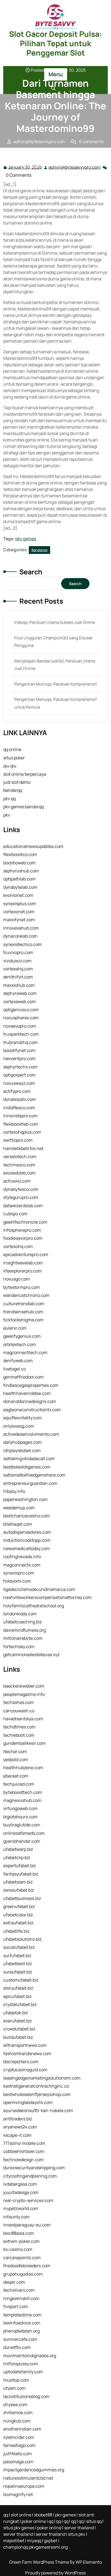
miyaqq (34, 2541)
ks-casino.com (18, 2249)
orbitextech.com (20, 1344)
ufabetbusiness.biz (22, 1898)
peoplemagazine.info (24, 1694)
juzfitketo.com (18, 2454)
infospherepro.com (22, 1230)
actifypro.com (17, 1091)
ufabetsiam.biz (18, 1882)
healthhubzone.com (23, 1768)
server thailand (79, 2528)
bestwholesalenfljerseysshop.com (37, 2094)
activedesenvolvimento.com (31, 1434)
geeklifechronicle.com (25, 1222)
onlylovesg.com (19, 1426)
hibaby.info (14, 1491)
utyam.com (14, 2388)
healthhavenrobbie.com (27, 1393)
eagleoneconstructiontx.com (32, 1410)
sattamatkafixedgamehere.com (34, 1475)
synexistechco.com (22, 944)
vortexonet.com (19, 912)
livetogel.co (15, 1369)
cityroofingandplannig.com (30, 2176)
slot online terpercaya (25, 774)
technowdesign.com (23, 2160)
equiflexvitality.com (22, 1418)
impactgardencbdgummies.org (34, 2470)
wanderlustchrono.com (26, 1295)
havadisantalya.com (23, 1719)
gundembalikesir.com (24, 1743)
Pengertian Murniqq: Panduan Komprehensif (55, 684)
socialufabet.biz (19, 1947)
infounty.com (16, 2217)
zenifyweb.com (18, 1360)
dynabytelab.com (20, 887)
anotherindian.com (22, 2429)
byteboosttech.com (23, 1792)
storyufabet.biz (18, 1988)
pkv (7, 815)
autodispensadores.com (27, 1532)
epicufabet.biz (17, 1996)
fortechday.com (19, 1646)
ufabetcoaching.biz (22, 1622)
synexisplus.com (20, 904)
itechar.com (15, 1751)
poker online (34, 2521)
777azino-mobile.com (24, 2143)
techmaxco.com (19, 1165)
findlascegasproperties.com (31, 1385)
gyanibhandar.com (22, 1841)
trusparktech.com (21, 1034)
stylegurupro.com (21, 1197)
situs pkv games (19, 2528)
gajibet (51, 2541)
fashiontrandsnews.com (27, 2053)
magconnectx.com (22, 1565)
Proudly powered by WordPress (55, 2573)
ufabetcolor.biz (18, 1915)
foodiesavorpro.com (23, 1238)
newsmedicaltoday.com (27, 1548)
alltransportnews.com (25, 2045)
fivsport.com (16, 2306)
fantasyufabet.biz (21, 1874)
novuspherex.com (21, 1018)
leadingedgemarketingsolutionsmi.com (42, 2078)
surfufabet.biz (17, 1955)
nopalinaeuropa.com (24, 2486)
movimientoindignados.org (30, 2356)
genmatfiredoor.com (23, 1377)
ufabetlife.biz (16, 1931)
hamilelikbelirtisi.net (23, 1148)
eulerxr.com (15, 1328)
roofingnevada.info (22, 1557)
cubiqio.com (15, 1214)
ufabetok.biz (15, 2013)
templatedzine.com (22, 2315)
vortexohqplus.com (22, 1132)
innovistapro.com (20, 1116)
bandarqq (13, 790)
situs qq (94, 2521)
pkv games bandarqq (23, 807)
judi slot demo (17, 782)
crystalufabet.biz (20, 2004)
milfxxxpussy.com (21, 2364)
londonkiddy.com (20, 1614)
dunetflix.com (17, 2347)
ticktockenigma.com (23, 1320)
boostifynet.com (19, 1050)
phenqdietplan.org (21, 2331)
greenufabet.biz (19, 1906)
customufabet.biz (21, 1980)
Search (31, 572)
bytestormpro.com (22, 1287)
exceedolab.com (19, 1173)
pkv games (26, 539)
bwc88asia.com (19, 2233)
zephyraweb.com (20, 993)
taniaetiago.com (19, 2445)
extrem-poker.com (21, 2241)
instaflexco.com (19, 1108)
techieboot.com (19, 1735)
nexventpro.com (19, 1058)
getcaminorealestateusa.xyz (31, 1655)
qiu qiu (10, 766)
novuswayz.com (19, 1083)
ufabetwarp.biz (18, 1849)
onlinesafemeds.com (24, 1833)
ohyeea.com (15, 2404)
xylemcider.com (19, 2437)
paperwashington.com (25, 1499)
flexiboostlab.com (21, 1124)
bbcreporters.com (21, 2062)
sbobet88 (43, 2515)
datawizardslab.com (23, 1206)
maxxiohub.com (19, 985)
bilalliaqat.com (18, 1524)
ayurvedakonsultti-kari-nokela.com (38, 2110)
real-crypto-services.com (28, 2200)
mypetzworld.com (21, 2208)
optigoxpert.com (19, 1075)
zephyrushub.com (21, 871)
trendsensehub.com (23, 1312)
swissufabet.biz (19, 1890)
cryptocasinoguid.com (25, 2070)
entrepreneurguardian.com (30, 1483)
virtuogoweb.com (20, 1808)
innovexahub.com (21, 928)
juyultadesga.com (21, 2192)
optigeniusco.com (21, 1010)
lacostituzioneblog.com (26, 2396)
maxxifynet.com (19, 920)
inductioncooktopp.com (27, 1540)
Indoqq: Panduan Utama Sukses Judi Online (55, 622)
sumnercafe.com (20, 2339)
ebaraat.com (16, 1776)
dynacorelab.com (20, 936)
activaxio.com (17, 1181)
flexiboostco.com (20, 854)
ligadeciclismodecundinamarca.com (39, 1589)
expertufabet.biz (20, 1866)
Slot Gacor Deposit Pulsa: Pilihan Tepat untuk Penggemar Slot (56, 43)
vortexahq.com (18, 969)
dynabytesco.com (21, 1189)
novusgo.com (17, 1279)
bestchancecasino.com (27, 1516)
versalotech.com (20, 1156)
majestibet (14, 2541)
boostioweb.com (19, 863)
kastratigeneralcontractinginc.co (36, 2086)
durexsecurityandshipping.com (34, 2168)
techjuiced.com (19, 1784)
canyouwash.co (19, 1711)
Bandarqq (56, 159)
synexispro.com (19, 1573)
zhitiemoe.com (18, 2412)
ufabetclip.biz (17, 1857)
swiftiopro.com (18, 1140)
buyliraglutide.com (22, 1825)
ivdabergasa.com (20, 2184)
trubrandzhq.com (20, 1042)
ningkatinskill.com (21, 2298)
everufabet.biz (18, 2021)
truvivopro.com (18, 952)
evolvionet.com (18, 895)
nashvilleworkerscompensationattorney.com (47, 1597)
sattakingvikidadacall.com (29, 1458)
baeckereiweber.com (24, 1686)
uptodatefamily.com (23, 2372)
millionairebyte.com (23, 1638)
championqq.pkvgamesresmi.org (35, 2547)
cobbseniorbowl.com (24, 2151)
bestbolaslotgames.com (27, 1467)
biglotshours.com (20, 1817)
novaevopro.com (20, 1026)
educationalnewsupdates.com (33, 846)
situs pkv (77, 2534)
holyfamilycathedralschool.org (34, 1606)
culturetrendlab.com (24, 1304)
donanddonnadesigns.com (30, 1401)
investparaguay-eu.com (27, 2225)
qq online (12, 749)
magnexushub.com (22, 1800)
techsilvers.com (19, 2290)
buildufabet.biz (18, 2037)
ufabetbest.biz (18, 1964)
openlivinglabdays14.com (28, 2102)
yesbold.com (16, 1759)
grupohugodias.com (23, 2274)
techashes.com (19, 1702)
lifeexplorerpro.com (22, 1271)
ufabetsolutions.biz (22, 1939)
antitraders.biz (18, 2119)
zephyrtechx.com (20, 1067)
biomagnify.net (18, 2494)
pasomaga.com (18, 2462)
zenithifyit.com (18, 977)
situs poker (14, 758)
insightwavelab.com (23, 1263)
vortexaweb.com (20, 1002)
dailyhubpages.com (22, 1442)
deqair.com (14, 2282)
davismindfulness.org (25, 1630)
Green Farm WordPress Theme (39, 2562)
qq (6, 2515)
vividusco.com (17, 961)
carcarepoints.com (22, 2258)
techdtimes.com (19, 1727)
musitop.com (16, 2380)
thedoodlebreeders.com (27, 2266)
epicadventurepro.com (26, 1254)
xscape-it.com (17, 2135)
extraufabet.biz (18, 1923)
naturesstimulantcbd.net (28, 2478)
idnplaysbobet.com (22, 1450)
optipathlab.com (19, 879)
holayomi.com (17, 1581)
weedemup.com (19, 1508)
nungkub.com (17, 2421)
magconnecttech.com (25, 1352)
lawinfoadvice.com (22, 2323)
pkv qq (9, 799)
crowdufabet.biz (19, 2029)
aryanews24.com (20, 2127)
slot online (21, 2515)
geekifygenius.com (22, 1336)
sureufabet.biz (18, 1972)
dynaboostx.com (20, 1099)
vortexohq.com (18, 1246)
